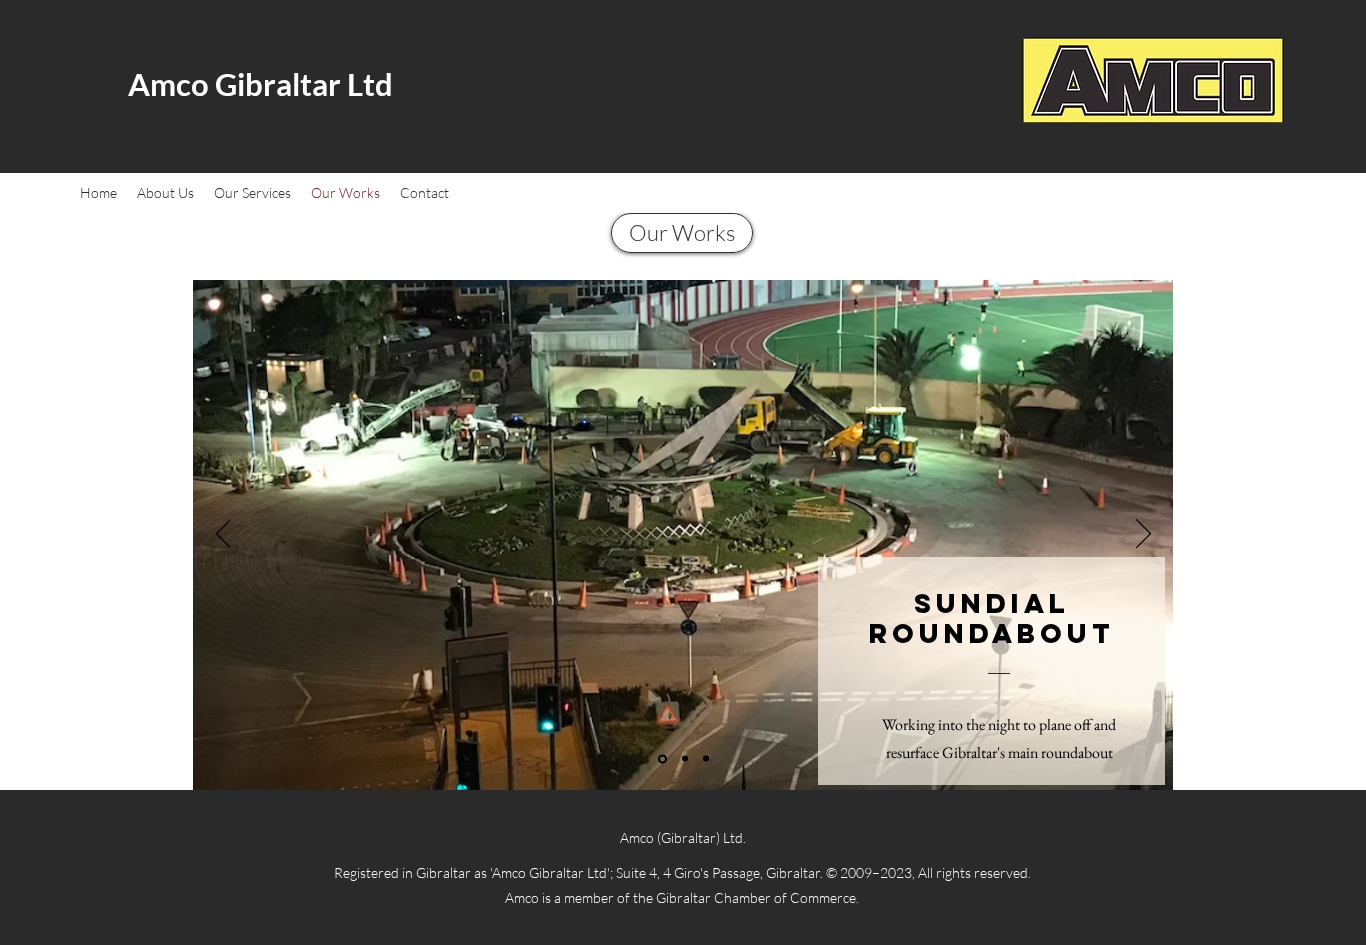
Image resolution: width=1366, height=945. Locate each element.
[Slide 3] (706, 759)
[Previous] (223, 535)
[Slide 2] (685, 759)
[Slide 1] (662, 758)
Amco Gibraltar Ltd (260, 84)
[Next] (1143, 535)
